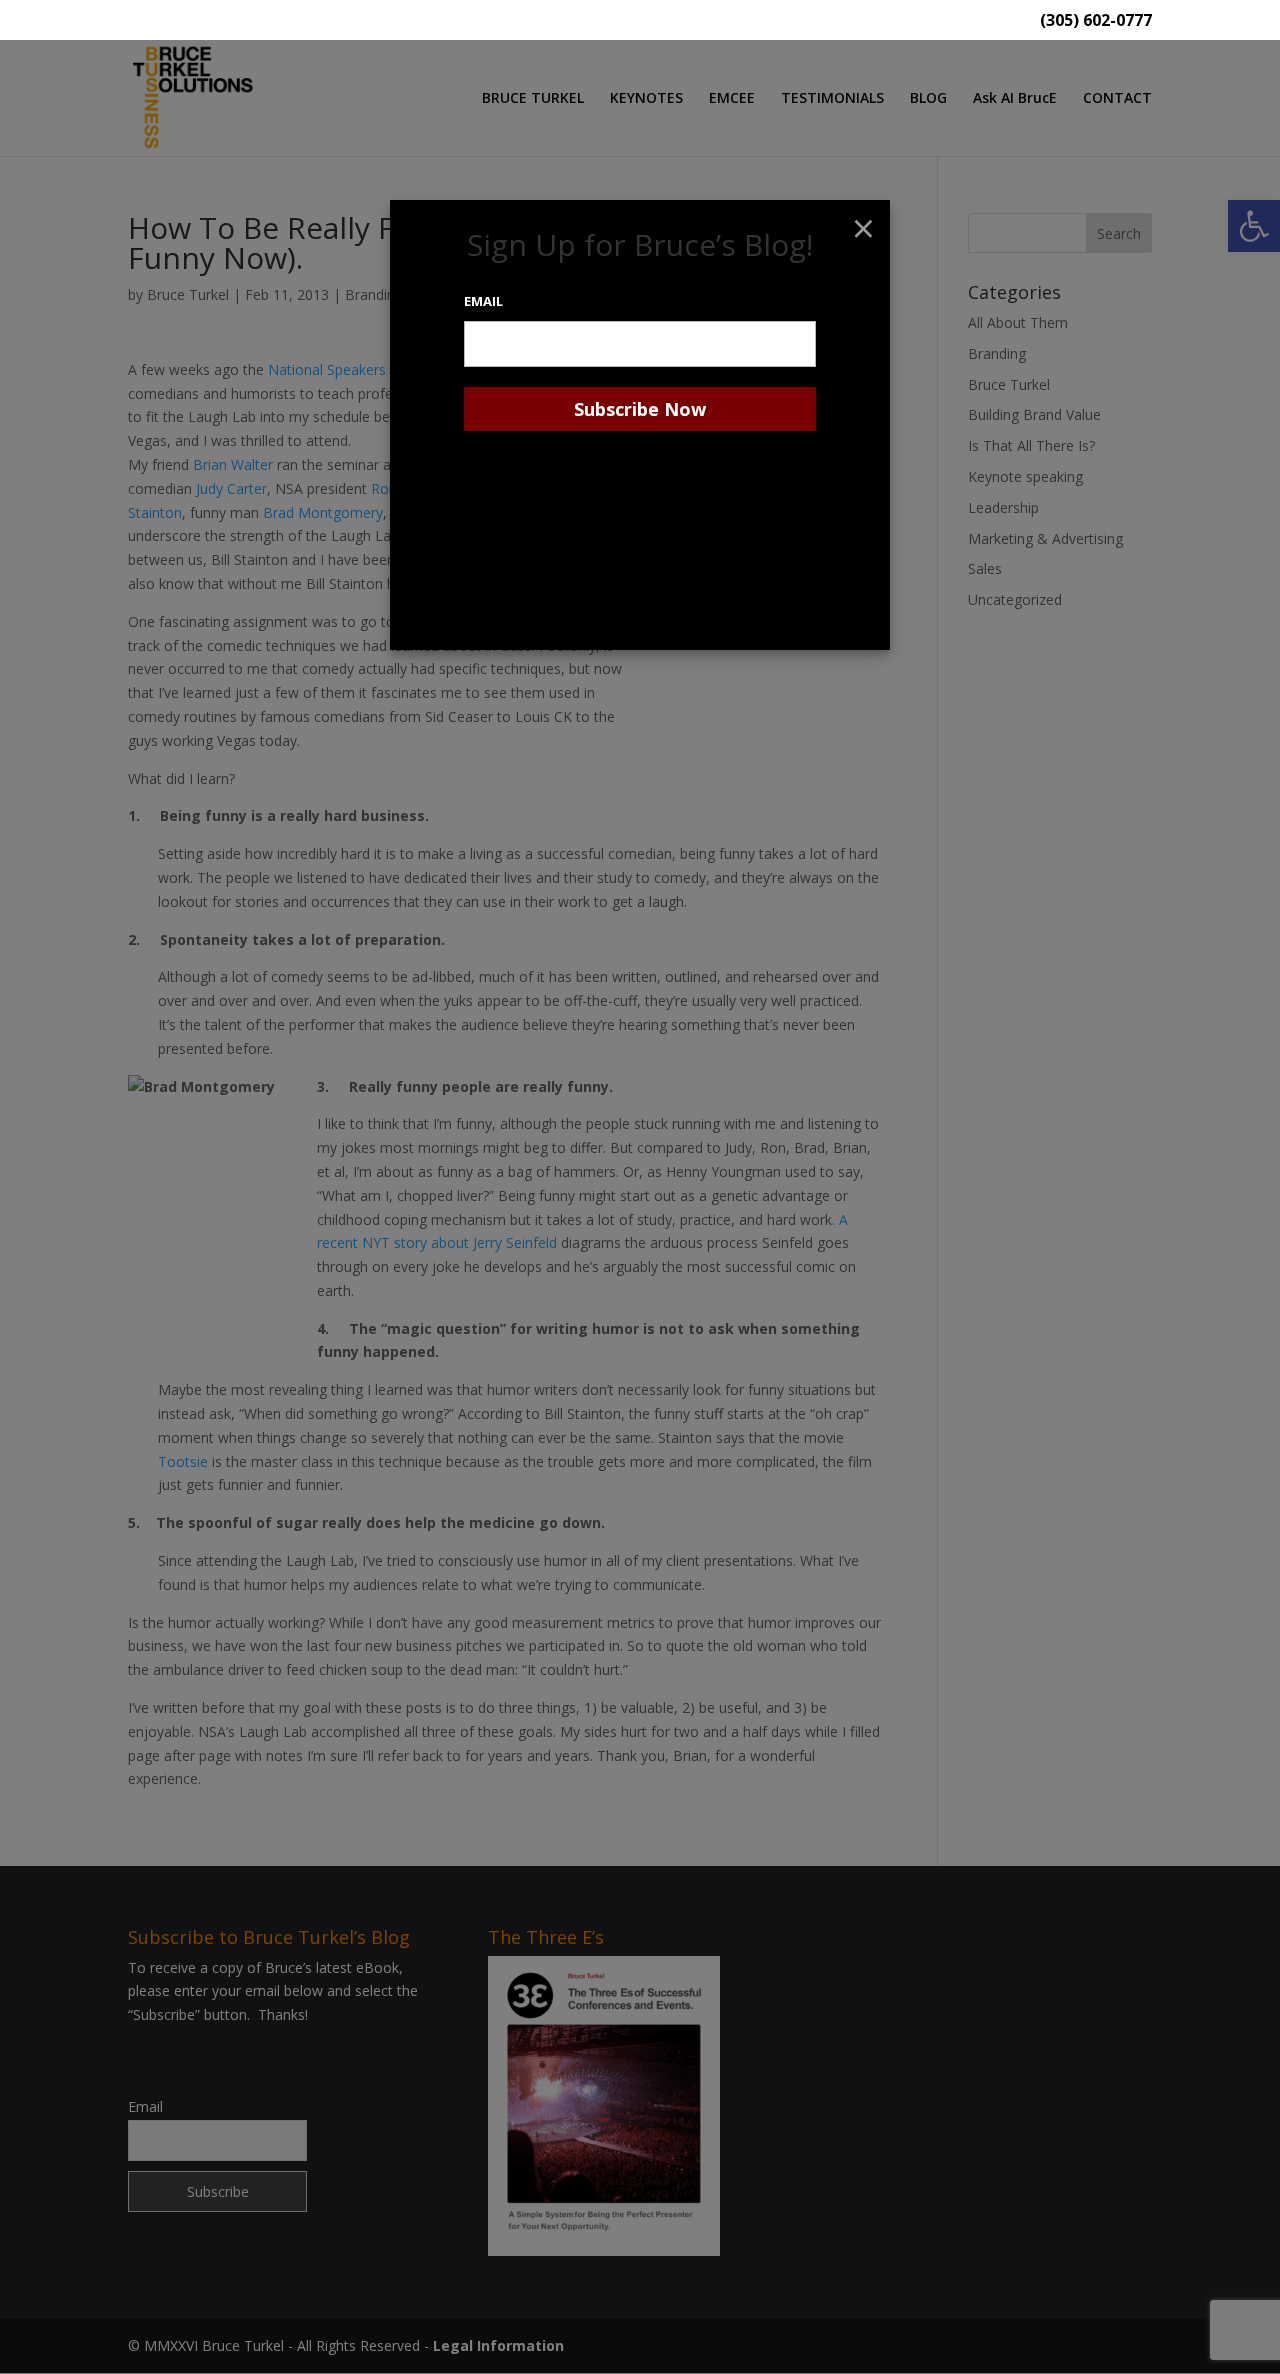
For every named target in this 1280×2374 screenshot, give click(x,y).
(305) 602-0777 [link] (1096, 21)
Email (483, 301)
